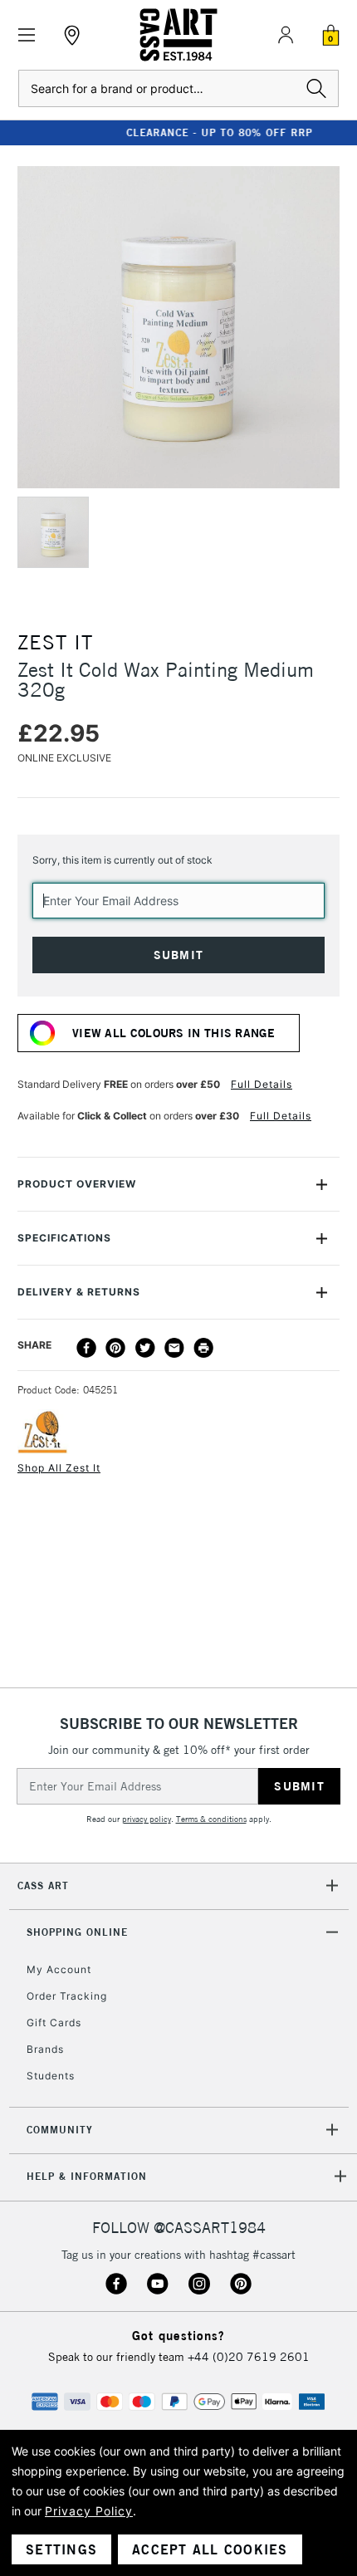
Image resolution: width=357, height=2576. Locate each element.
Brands (45, 2049)
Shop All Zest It (59, 1468)
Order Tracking (67, 1996)
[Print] (203, 1348)
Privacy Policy (89, 2511)
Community (60, 2130)
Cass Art (43, 1885)
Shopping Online (77, 1932)
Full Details (262, 1084)
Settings (61, 2549)
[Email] (174, 1348)
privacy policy (147, 1819)
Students (51, 2076)
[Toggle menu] (27, 35)
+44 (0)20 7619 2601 (249, 2357)
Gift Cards (54, 2023)
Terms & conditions (211, 1819)
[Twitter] (145, 1348)
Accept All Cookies (210, 2549)
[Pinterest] (115, 1348)
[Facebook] (86, 1348)
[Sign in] (286, 35)
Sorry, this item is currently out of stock (122, 860)
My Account (59, 1969)
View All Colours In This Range (174, 1033)
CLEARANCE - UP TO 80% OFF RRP (178, 132)
